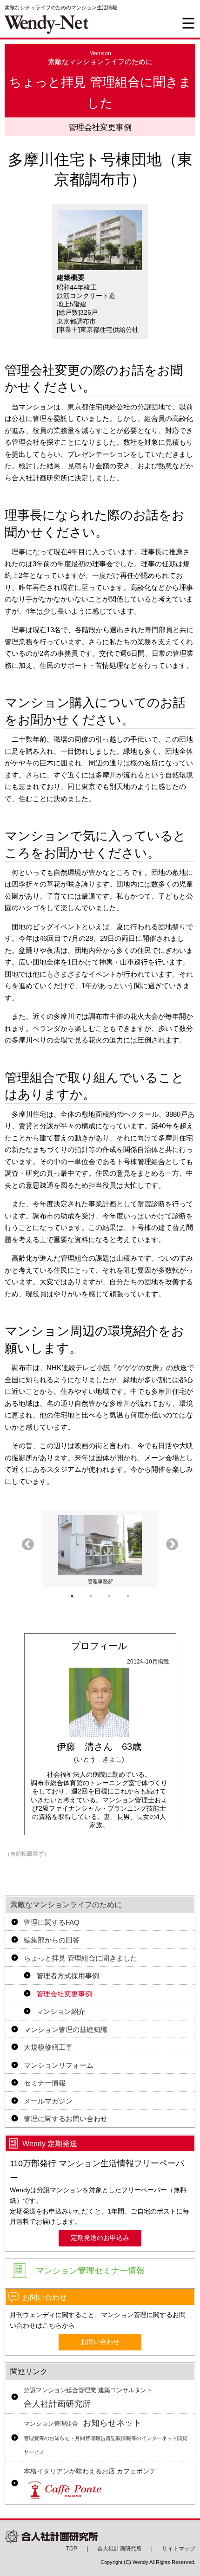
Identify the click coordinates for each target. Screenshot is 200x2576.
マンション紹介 (61, 2011)
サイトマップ (179, 2549)
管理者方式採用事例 (68, 1976)
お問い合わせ (100, 2342)
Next (172, 1545)
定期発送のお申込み (100, 2238)
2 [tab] (91, 1596)
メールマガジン (48, 2101)
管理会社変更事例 (64, 1994)
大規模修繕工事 (48, 2047)
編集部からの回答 (52, 1940)
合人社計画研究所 (88, 2398)
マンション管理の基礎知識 (66, 2029)
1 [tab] (72, 1596)
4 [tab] (128, 1596)
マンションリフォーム (59, 2065)
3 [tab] (109, 1596)
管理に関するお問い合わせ (66, 2119)
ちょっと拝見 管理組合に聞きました (80, 1958)
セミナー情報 (45, 2083)
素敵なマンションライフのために (66, 1905)
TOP (72, 2549)
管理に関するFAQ (52, 1922)
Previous (28, 1545)
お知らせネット (106, 2437)
